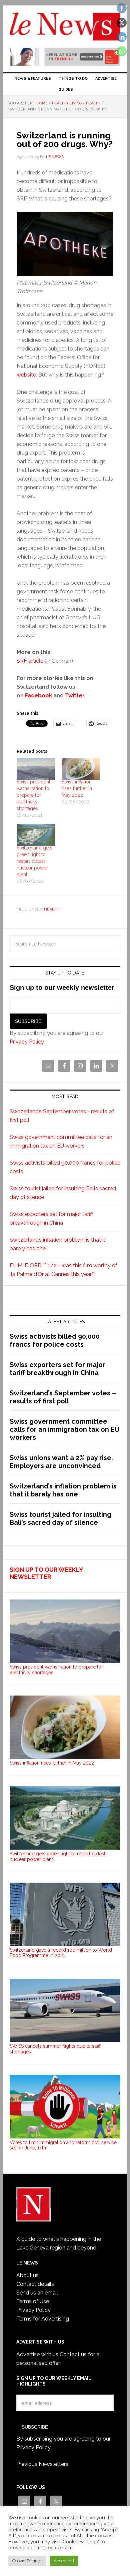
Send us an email (37, 2293)
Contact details (35, 2284)
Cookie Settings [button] (27, 2561)
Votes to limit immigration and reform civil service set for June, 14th (63, 2145)
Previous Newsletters (42, 2464)
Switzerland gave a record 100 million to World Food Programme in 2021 (61, 1953)
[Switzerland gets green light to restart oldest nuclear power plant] (36, 835)
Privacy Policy (27, 1042)
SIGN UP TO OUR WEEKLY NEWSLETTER (46, 1573)
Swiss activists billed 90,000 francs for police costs (55, 1340)
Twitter (74, 696)
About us (27, 2275)
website (26, 375)
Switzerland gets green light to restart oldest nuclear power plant (34, 861)
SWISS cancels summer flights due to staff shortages (55, 2049)
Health (52, 909)
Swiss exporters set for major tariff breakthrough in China (57, 1369)
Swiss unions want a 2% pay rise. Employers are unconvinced (61, 1462)
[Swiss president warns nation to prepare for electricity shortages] (36, 769)
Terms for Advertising (43, 2319)
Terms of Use (33, 2301)
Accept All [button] (64, 2561)
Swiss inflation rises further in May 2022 (77, 788)
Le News (65, 27)
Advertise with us (37, 2354)
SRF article (30, 661)
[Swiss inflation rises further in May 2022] (81, 769)
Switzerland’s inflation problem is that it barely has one (63, 1490)
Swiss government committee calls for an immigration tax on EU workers (65, 1429)
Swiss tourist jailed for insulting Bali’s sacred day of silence (60, 1518)
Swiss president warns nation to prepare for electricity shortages (33, 795)
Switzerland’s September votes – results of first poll (63, 1397)
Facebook (39, 696)
